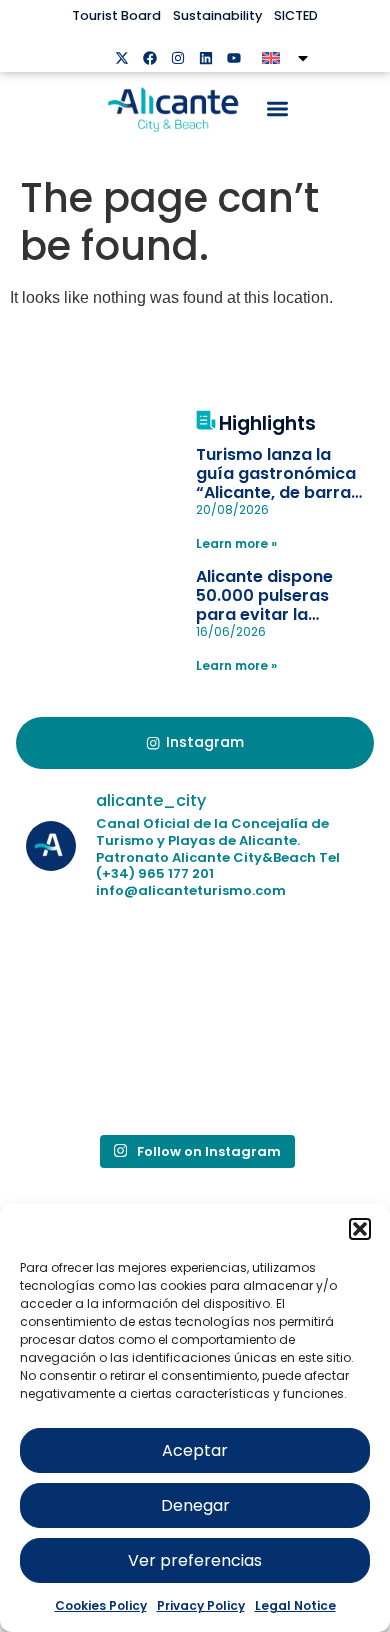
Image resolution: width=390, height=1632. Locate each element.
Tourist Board (116, 15)
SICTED (296, 15)
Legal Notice (295, 1605)
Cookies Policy (101, 1605)
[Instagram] (178, 58)
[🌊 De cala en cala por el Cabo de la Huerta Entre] (281, 970)
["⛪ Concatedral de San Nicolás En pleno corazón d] (108, 970)
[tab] (195, 743)
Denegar (195, 1505)
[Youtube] (234, 58)
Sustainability (217, 15)
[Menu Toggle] (277, 108)
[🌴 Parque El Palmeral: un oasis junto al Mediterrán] (108, 1071)
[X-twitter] (122, 58)
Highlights (267, 423)
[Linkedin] (206, 58)
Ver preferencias (195, 1560)
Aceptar (195, 1450)
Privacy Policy (201, 1605)
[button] (360, 1229)
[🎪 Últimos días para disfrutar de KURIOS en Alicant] (281, 1071)
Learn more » (236, 543)
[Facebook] (150, 58)
